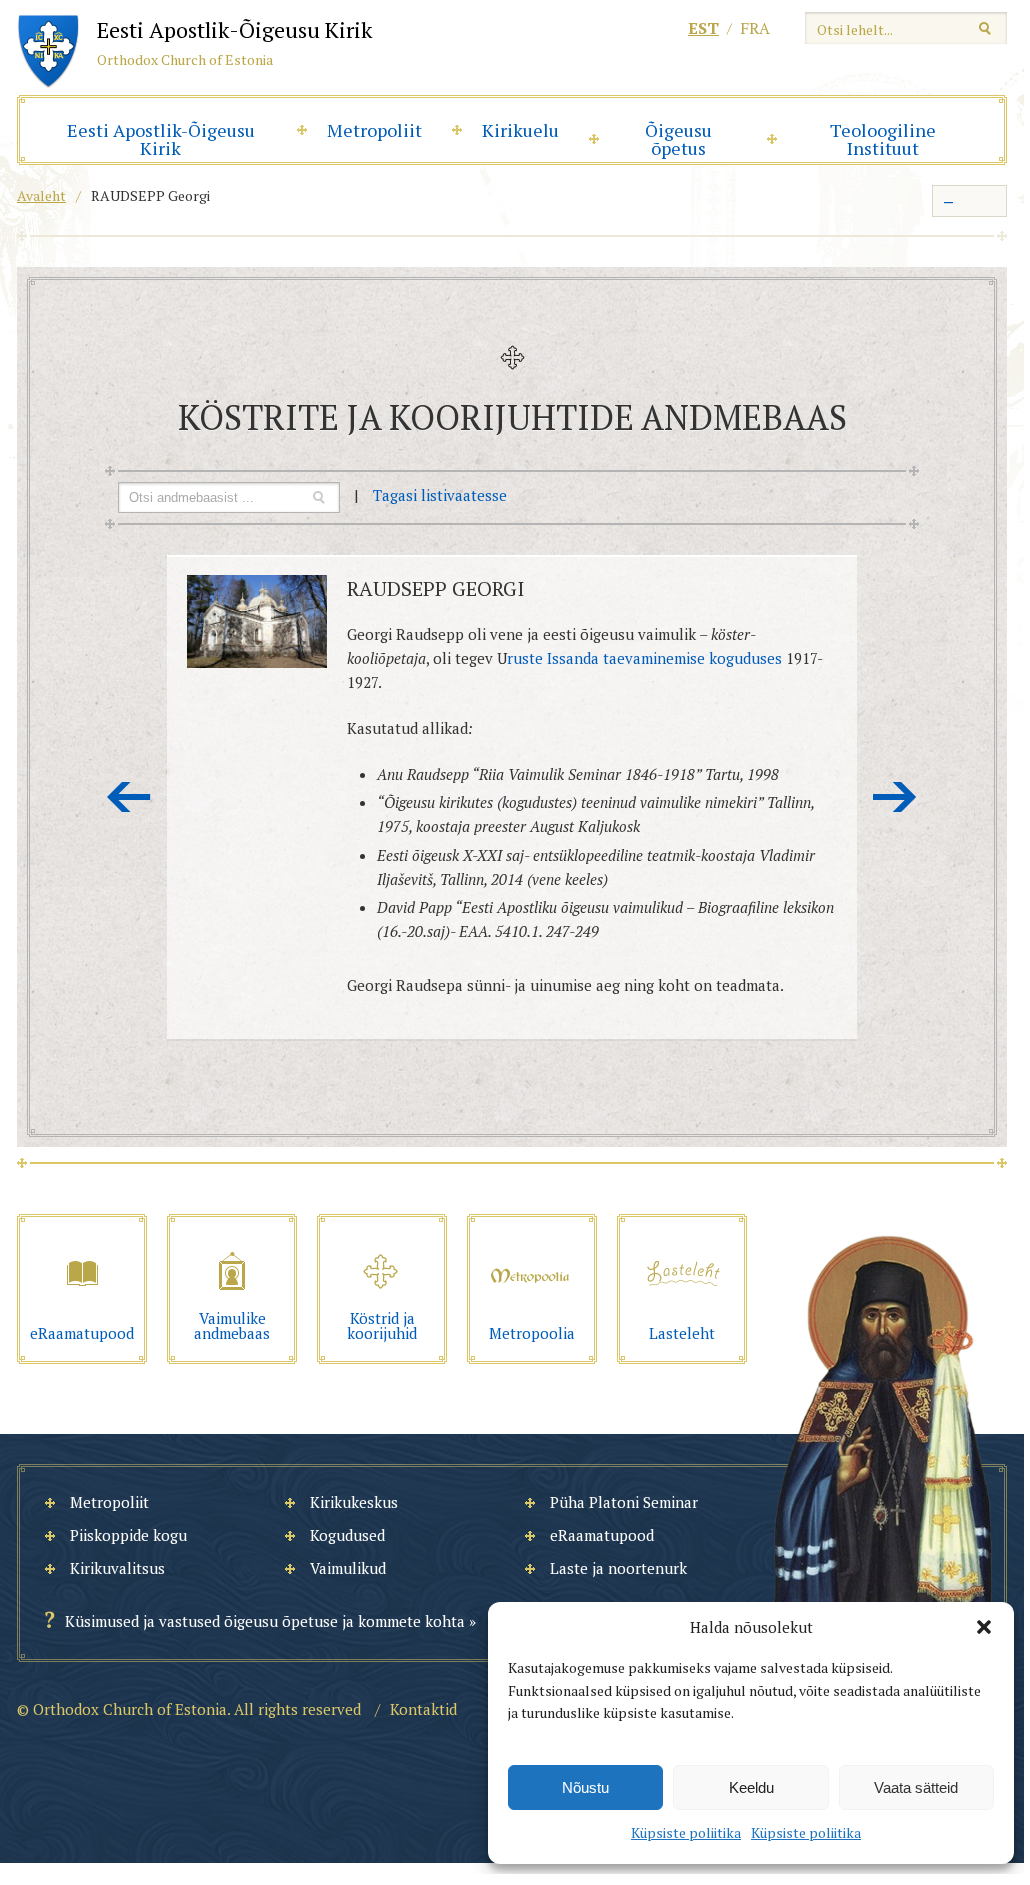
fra (755, 28)
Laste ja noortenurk (618, 1568)
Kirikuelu (520, 130)
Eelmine (129, 797)
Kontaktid (423, 1709)
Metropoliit (374, 130)
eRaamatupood (602, 1535)
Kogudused (347, 1535)
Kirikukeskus (354, 1502)
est (703, 28)
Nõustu (585, 1787)
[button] (984, 1627)
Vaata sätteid (916, 1787)
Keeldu (751, 1787)
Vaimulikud (348, 1568)
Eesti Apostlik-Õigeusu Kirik (161, 139)
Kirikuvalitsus (117, 1568)
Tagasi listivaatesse (440, 495)
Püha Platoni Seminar (624, 1502)
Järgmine (895, 797)
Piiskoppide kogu (128, 1535)
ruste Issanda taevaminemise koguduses (644, 658)
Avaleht (41, 195)
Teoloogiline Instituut (883, 139)
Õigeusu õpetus (678, 139)
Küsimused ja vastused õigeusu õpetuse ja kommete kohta (265, 1621)
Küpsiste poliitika (686, 1832)
